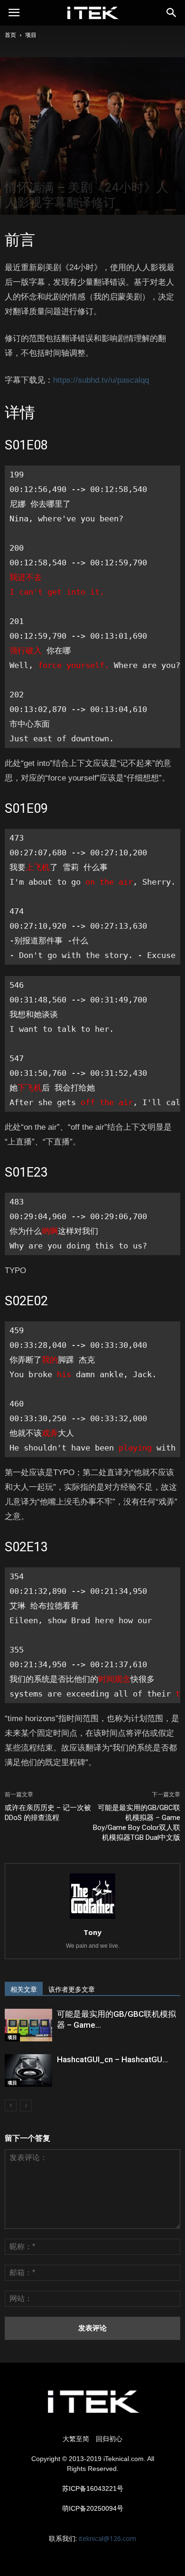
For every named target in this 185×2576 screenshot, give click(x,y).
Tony (92, 1932)
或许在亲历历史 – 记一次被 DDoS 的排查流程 (48, 1813)
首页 (10, 35)
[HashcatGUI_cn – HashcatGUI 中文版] (28, 2070)
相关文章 (24, 1989)
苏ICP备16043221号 (93, 2488)
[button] (172, 13)
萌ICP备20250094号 (93, 2508)
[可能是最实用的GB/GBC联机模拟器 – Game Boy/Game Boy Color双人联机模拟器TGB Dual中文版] (28, 2025)
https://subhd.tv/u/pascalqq (101, 380)
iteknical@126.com (107, 2538)
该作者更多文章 (72, 1989)
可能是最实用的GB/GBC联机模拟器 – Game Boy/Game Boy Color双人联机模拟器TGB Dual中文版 (137, 1823)
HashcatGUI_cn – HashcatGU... (112, 2059)
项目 (31, 35)
